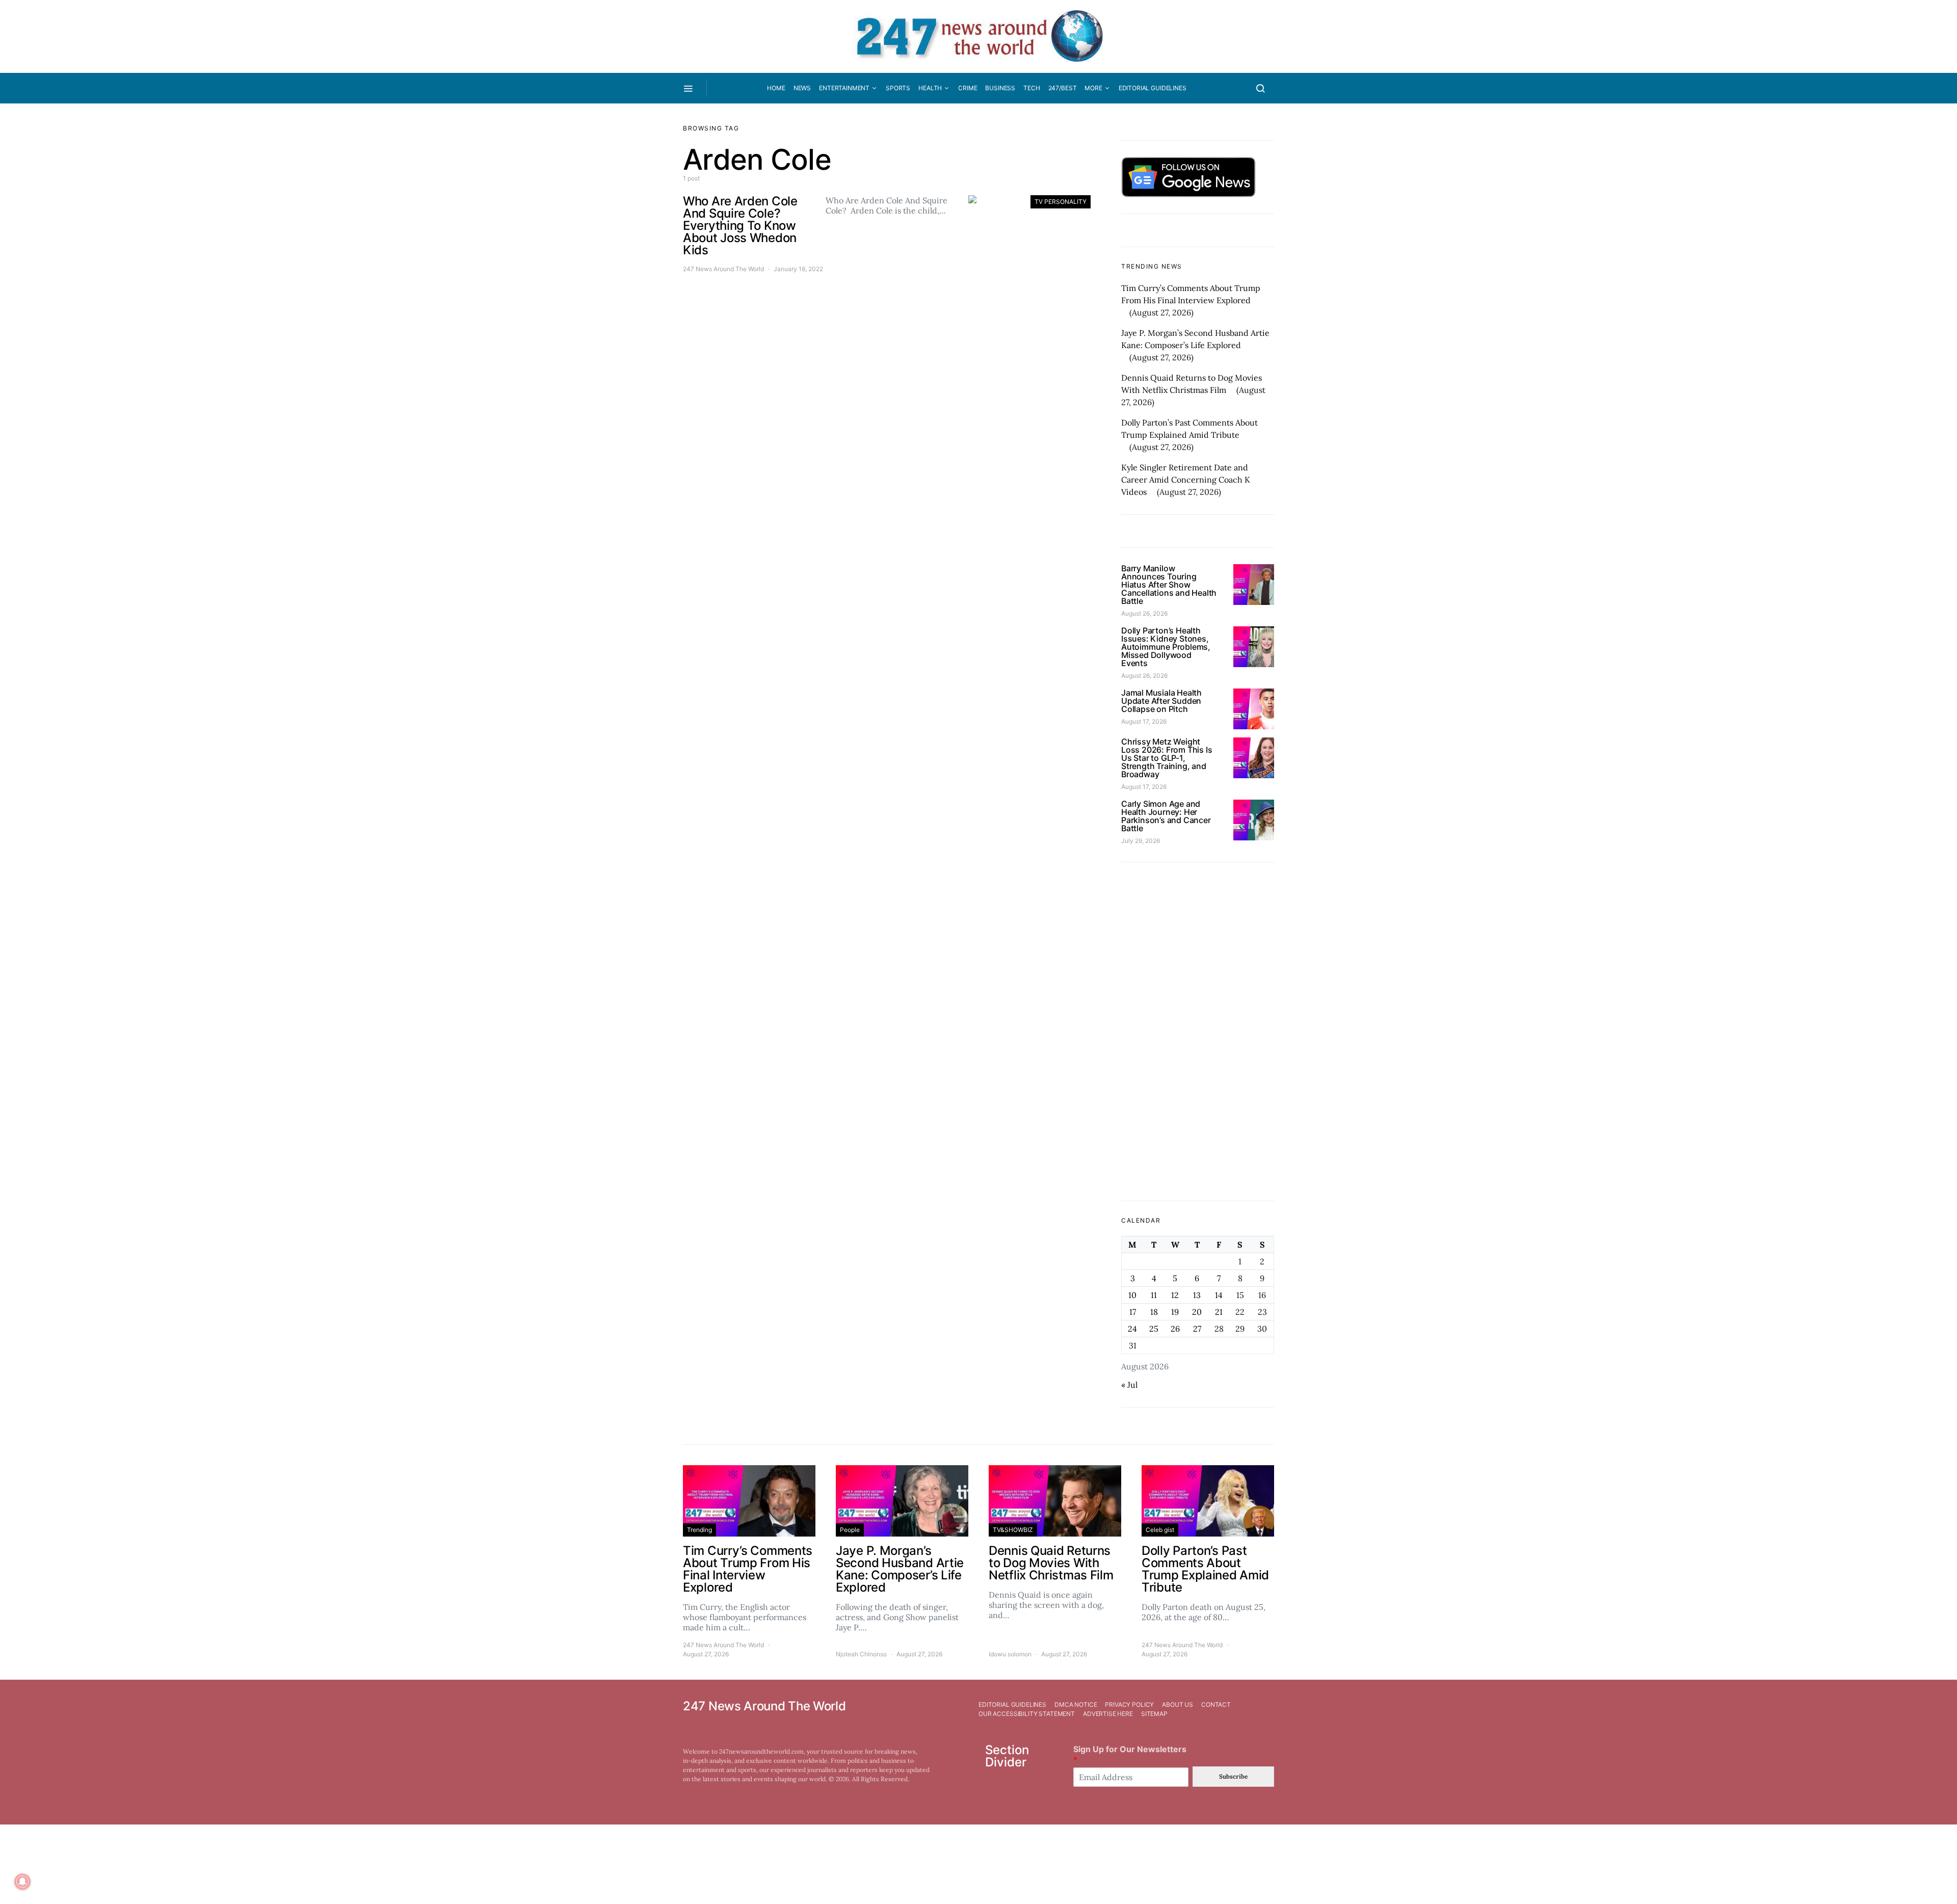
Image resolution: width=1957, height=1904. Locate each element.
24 (1132, 1329)
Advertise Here (1108, 1714)
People (850, 1530)
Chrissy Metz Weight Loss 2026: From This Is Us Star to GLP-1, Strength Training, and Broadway (1167, 758)
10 (1132, 1295)
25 (1154, 1329)
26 (1175, 1329)
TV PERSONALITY (1061, 202)
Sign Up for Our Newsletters (1130, 1754)
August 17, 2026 (1144, 721)
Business (1000, 88)
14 (1219, 1295)
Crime (968, 88)
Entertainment (844, 88)
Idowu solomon (1010, 1654)
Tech (1032, 88)
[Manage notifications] (22, 1882)
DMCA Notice (1076, 1704)
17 (1133, 1312)
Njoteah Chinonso (861, 1654)
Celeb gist (1160, 1530)
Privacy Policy (1129, 1704)
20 (1197, 1312)
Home (776, 88)
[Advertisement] (1198, 1032)
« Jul (1129, 1385)
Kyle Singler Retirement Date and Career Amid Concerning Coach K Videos (1186, 480)
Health (930, 88)
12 (1175, 1295)
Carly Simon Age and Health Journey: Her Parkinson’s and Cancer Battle (1166, 816)
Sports (898, 88)
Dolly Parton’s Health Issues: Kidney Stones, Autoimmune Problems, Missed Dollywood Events (1166, 647)
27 (1197, 1329)
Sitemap (1154, 1714)
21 (1219, 1312)
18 (1154, 1312)
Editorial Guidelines (1153, 88)
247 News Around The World (723, 269)
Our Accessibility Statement (1027, 1714)
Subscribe (1233, 1776)
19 (1175, 1312)
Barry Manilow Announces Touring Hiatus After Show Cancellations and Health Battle (1169, 585)
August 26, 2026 (1144, 613)
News (802, 88)
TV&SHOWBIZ (1013, 1530)
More (1093, 88)
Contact (1216, 1704)
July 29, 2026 (1141, 841)
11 (1154, 1295)
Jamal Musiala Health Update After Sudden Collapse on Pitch (1161, 701)
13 (1197, 1295)
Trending (699, 1530)
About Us (1178, 1704)
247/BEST (1063, 88)
